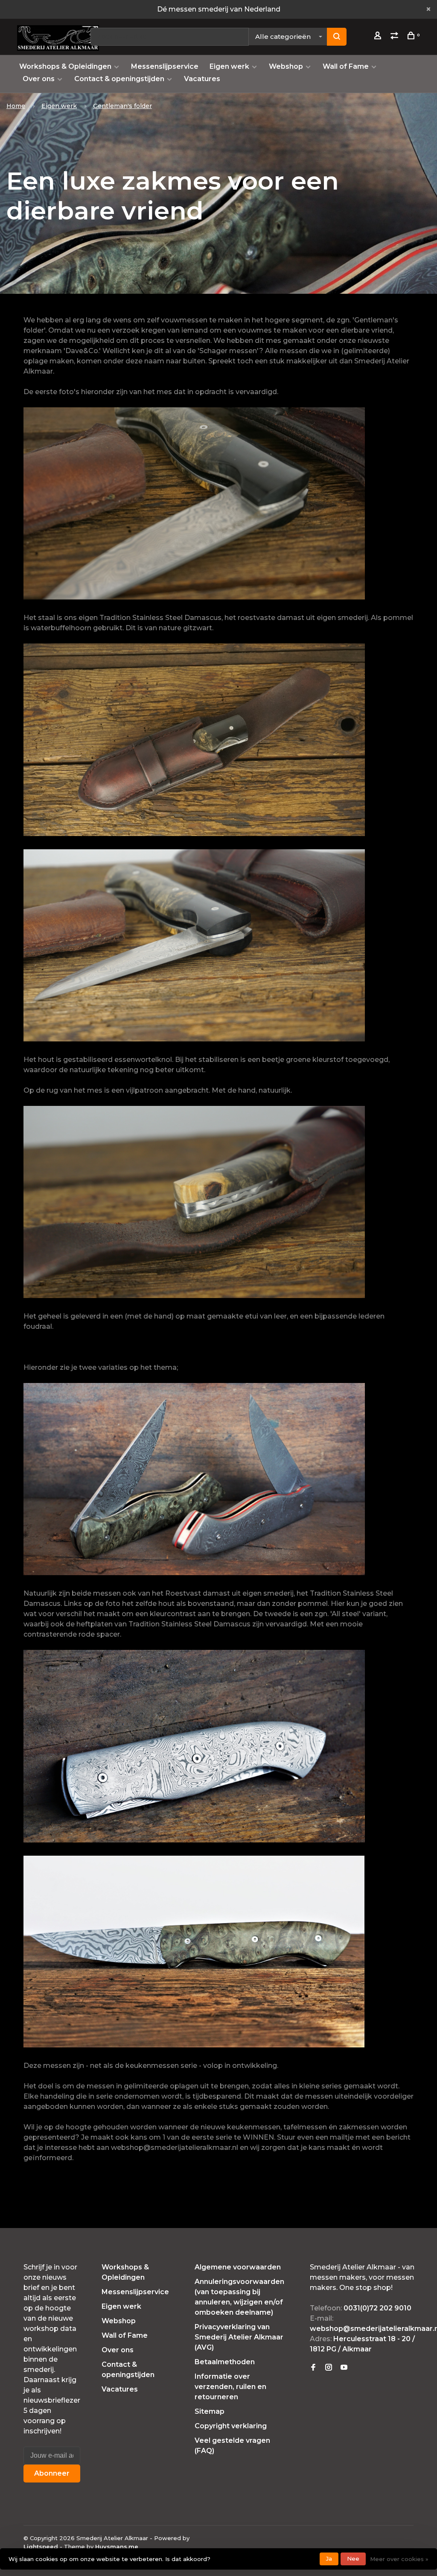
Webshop (286, 66)
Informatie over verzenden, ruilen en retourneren (230, 2387)
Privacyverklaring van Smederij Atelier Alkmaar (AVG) (239, 2337)
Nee (353, 2558)
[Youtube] (344, 2368)
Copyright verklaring (231, 2426)
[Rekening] (379, 37)
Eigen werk (229, 66)
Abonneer (52, 2473)
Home (16, 106)
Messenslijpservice (165, 66)
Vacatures (202, 79)
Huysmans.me (117, 2547)
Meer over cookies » (399, 2559)
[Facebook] (313, 2368)
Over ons (39, 79)
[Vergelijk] (395, 37)
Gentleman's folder (122, 106)
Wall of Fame (346, 66)
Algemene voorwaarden (238, 2267)
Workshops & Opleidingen (65, 66)
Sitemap (210, 2411)
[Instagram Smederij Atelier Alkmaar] (329, 2368)
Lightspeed (41, 2547)
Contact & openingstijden (119, 79)
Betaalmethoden (225, 2362)
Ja (329, 2558)
